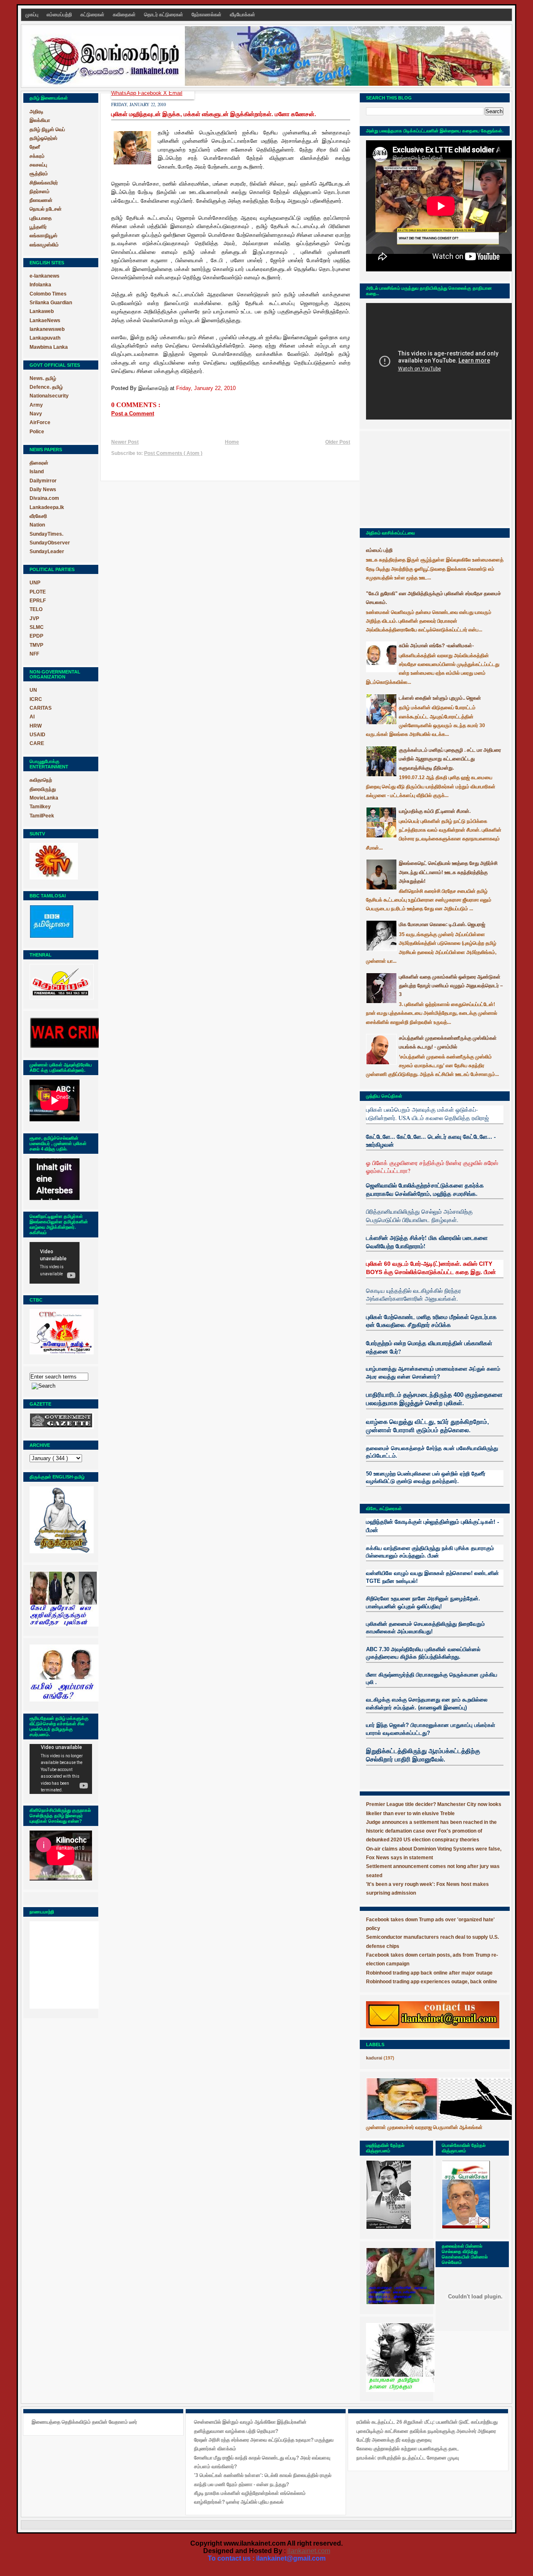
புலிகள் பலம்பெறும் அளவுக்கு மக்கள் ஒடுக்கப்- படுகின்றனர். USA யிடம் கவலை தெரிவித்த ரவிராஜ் (427, 1114)
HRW (36, 726)
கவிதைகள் (125, 15)
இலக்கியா (40, 120)
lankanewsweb (47, 329)
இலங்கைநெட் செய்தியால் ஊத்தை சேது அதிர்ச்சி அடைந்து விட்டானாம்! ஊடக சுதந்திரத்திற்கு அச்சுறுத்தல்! (448, 872)
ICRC (36, 699)
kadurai (374, 2058)
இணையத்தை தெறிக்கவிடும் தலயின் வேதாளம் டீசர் (84, 2422)
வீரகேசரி (38, 516)
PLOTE (38, 592)
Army (36, 405)
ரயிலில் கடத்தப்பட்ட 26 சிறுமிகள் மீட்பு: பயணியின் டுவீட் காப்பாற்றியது (427, 2422)
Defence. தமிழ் (46, 387)
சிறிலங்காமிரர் (44, 183)
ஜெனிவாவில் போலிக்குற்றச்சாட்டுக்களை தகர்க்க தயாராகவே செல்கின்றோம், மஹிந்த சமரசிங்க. (425, 1189)
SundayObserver (50, 543)
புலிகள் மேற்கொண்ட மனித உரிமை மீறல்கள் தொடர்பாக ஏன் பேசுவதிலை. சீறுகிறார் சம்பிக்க (431, 1321)
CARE (37, 743)
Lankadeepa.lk (47, 507)
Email (176, 93)
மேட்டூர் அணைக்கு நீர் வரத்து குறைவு (394, 2440)
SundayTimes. (46, 534)
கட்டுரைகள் (93, 15)
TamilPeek (42, 816)
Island (37, 472)
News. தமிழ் (43, 378)
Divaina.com (44, 498)
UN (33, 690)
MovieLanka (44, 798)
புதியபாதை (41, 218)
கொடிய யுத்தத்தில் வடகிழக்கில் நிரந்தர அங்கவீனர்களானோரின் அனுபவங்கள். (413, 1295)
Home (232, 442)
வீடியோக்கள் (243, 15)
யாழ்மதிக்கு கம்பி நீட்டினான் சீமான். (435, 811)
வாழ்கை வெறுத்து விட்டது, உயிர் (407, 1422)
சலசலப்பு (38, 165)
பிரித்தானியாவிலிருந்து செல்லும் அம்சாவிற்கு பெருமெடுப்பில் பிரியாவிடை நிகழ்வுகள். (419, 1216)
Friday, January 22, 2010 (206, 388)
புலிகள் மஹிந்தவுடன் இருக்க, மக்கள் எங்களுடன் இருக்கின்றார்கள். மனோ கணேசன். (214, 114)
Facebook (151, 93)
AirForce (40, 422)
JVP (34, 619)
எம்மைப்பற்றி (60, 15)
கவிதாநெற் (41, 780)
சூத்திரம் (39, 174)
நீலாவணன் (41, 200)
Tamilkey (40, 807)
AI (32, 717)
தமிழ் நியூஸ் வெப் (47, 129)
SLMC (37, 627)
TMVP (36, 645)
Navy (36, 414)
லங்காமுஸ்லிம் (44, 245)
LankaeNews (45, 320)
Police (37, 432)
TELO (36, 609)
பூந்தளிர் (38, 227)
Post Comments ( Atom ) (173, 453)
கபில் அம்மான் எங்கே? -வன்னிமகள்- (436, 646)
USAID (37, 735)
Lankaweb (42, 311)
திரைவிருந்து (43, 789)
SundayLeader (47, 551)
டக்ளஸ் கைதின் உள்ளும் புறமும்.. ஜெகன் (440, 698)
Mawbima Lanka (49, 347)
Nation (37, 525)
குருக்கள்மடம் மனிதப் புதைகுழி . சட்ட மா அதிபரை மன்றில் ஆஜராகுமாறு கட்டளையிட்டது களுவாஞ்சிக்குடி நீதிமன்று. (450, 759)
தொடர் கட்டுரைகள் (164, 15)
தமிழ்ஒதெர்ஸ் (44, 138)
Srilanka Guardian (51, 303)
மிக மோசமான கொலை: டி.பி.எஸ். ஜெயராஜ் (442, 924)
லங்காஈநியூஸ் (44, 236)
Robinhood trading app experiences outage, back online (432, 1982)
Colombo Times (48, 294)
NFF (34, 654)
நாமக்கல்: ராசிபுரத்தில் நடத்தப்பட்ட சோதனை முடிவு (408, 2458)
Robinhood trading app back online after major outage (429, 1973)
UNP (35, 583)
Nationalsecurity (49, 396)
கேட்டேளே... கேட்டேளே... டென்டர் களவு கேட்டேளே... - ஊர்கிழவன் (431, 1141)
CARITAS (41, 708)
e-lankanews (45, 276)
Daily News (43, 489)
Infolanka (40, 285)
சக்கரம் (37, 156)
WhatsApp (125, 93)
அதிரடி (36, 112)
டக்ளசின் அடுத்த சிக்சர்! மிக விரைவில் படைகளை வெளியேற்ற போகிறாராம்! (427, 1242)
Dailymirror (43, 481)
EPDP (36, 636)
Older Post (338, 442)
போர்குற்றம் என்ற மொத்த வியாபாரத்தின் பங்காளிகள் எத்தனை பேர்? (429, 1347)
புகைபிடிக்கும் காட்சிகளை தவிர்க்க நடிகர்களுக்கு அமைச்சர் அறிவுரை (426, 2431)
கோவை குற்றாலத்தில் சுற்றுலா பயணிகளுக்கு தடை (408, 2449)
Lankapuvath (45, 338)
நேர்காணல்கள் (207, 15)
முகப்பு (32, 15)
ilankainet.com (309, 2551)
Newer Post (125, 442)
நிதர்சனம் (40, 191)
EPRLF (38, 601)
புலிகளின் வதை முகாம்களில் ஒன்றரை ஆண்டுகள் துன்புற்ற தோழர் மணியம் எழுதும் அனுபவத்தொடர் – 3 (451, 986)
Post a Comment (133, 414)
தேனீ (35, 147)
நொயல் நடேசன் (46, 209)
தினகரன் (39, 463)
